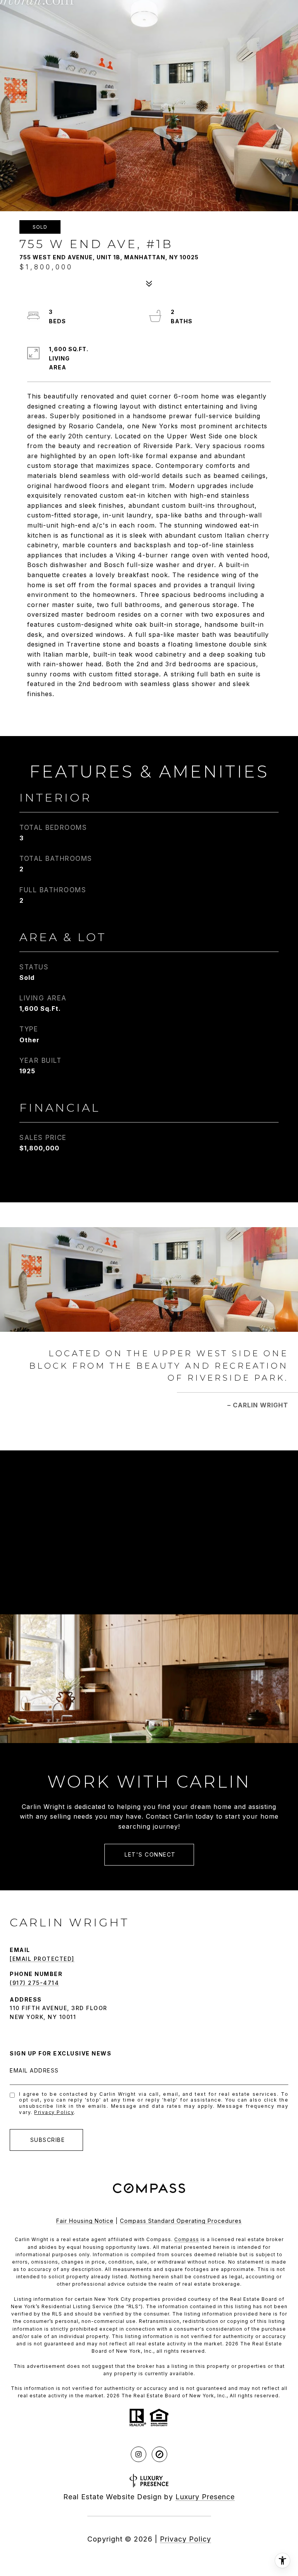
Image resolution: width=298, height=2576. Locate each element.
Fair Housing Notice (85, 2221)
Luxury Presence (205, 2497)
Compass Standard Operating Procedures (181, 2221)
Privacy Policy (54, 2112)
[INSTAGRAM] (139, 2454)
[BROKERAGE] (159, 2454)
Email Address (34, 2070)
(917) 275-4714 (34, 1983)
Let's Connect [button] (149, 1854)
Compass (187, 2239)
